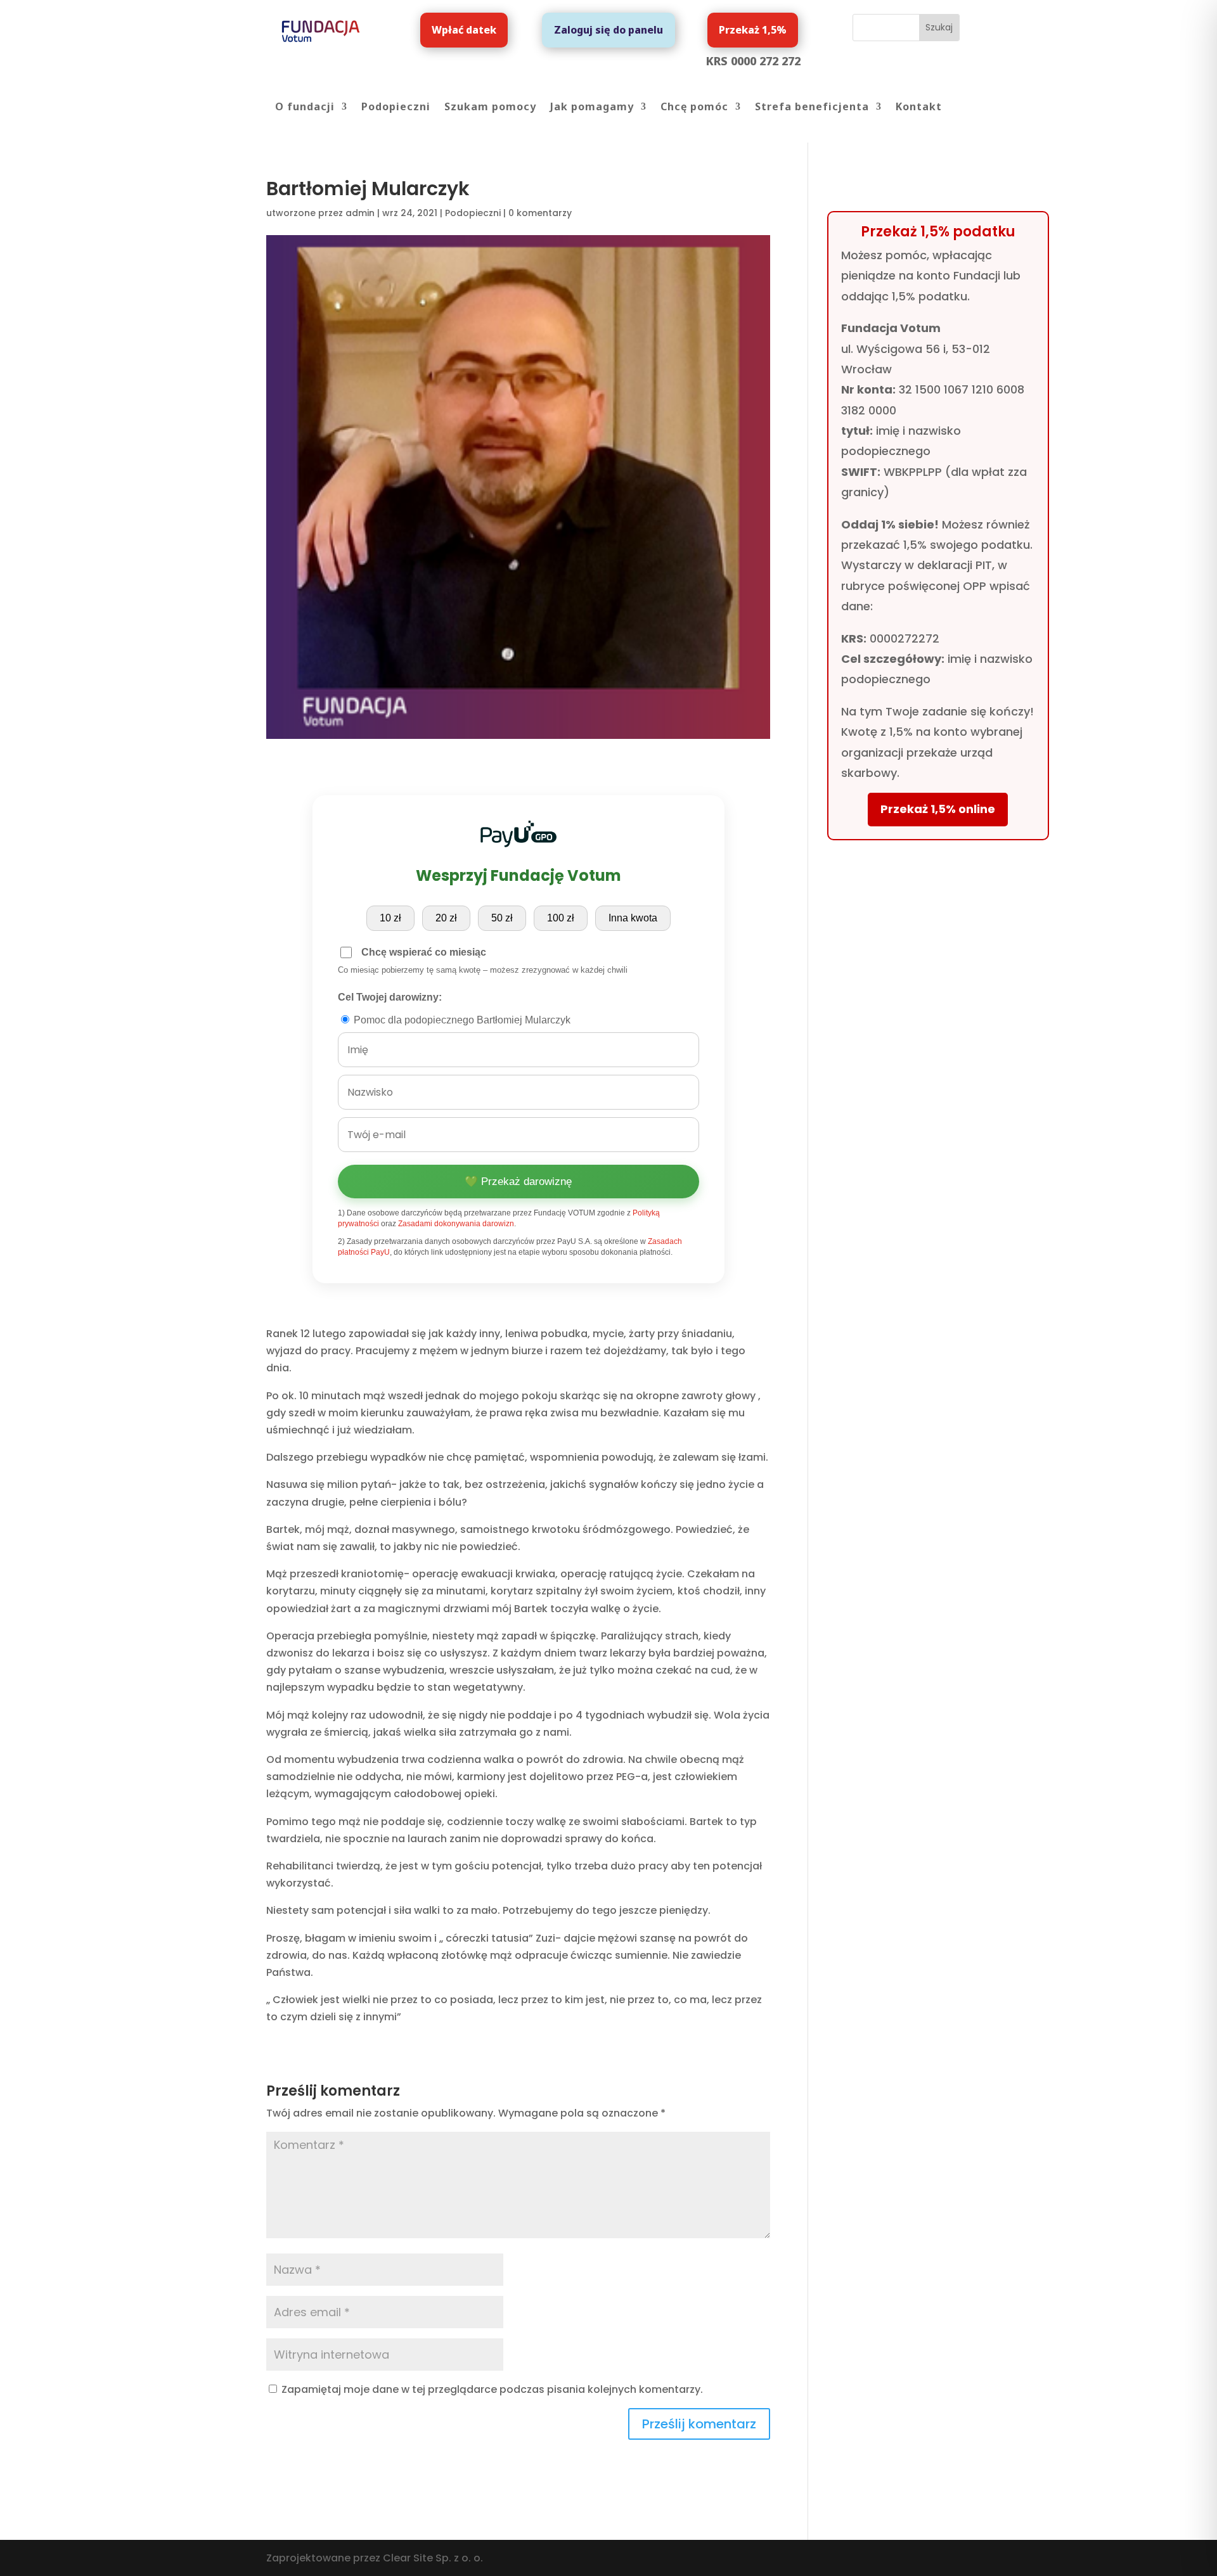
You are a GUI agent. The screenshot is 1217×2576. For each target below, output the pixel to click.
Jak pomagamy (592, 108)
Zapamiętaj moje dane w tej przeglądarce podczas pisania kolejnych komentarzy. (492, 2389)
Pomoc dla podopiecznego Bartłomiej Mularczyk (461, 1020)
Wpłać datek (464, 30)
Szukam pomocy (490, 108)
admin (360, 213)
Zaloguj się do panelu (608, 30)
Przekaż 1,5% (753, 30)
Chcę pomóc (694, 108)
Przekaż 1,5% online (938, 809)
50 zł (502, 918)
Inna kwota (633, 918)
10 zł (390, 918)
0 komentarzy (540, 213)
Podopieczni (396, 108)
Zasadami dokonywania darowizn (456, 1224)
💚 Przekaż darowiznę (518, 1182)
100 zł (561, 918)
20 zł (446, 918)
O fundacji (305, 108)
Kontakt (919, 108)
